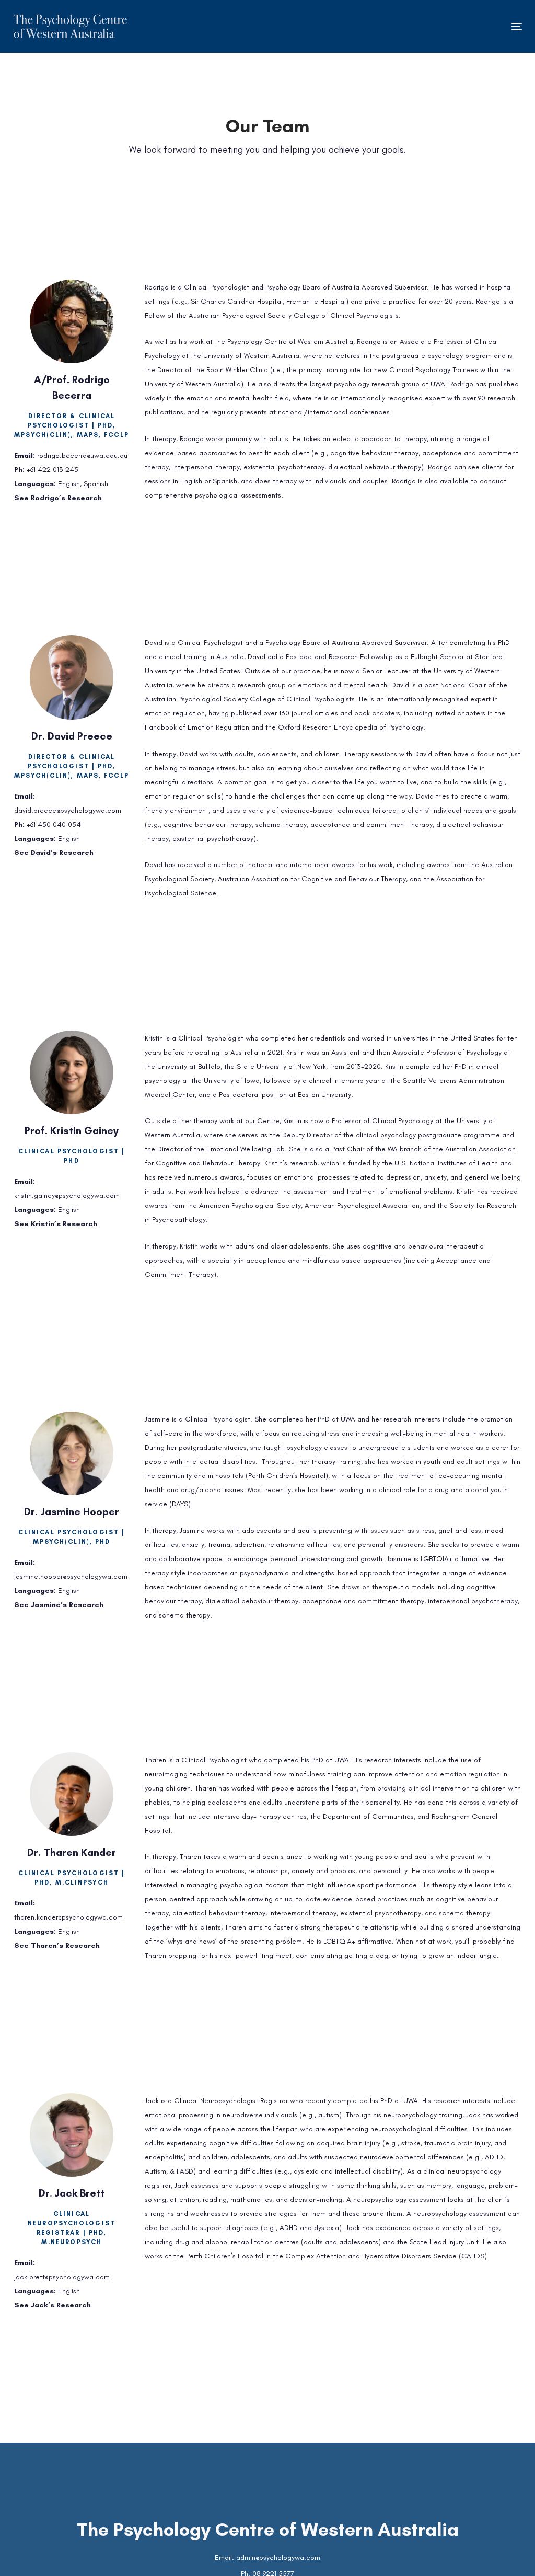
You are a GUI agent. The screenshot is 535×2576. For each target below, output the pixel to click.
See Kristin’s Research (56, 1224)
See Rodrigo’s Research (58, 498)
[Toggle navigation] (437, 26)
